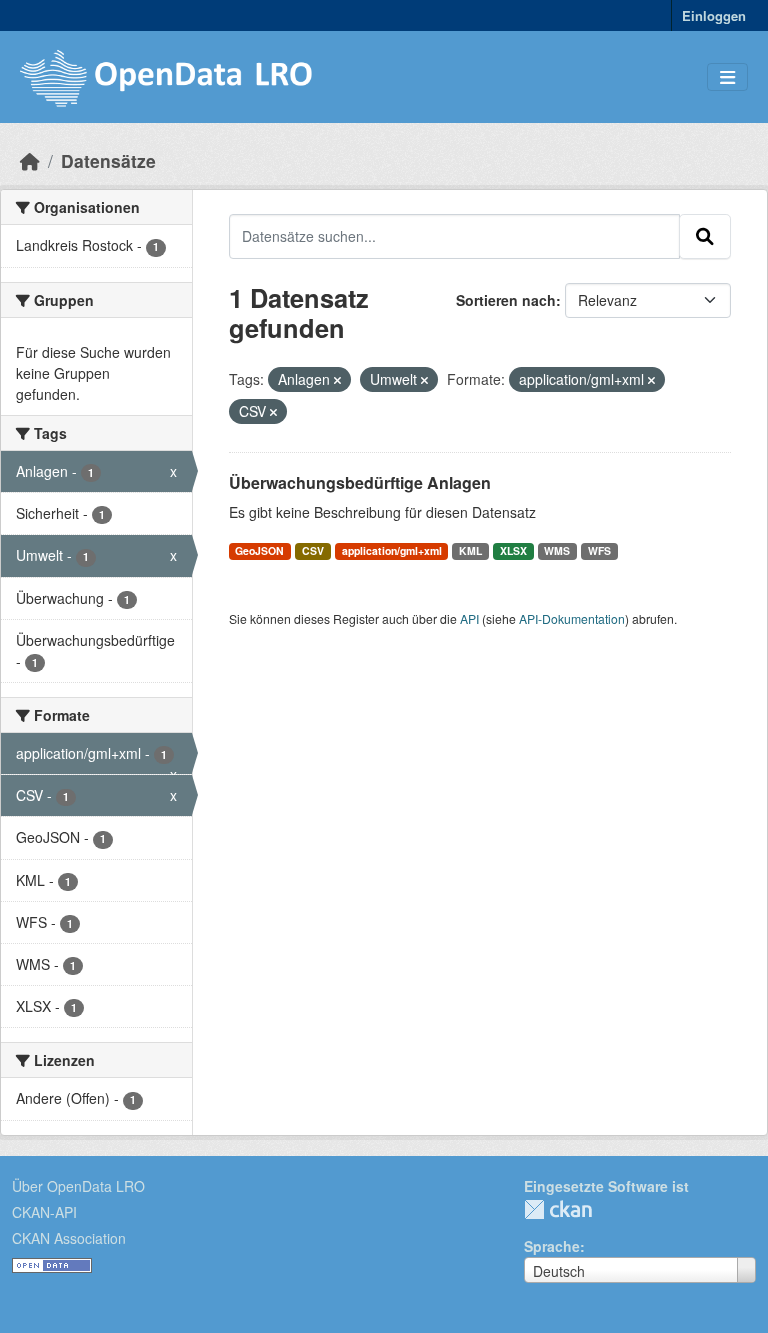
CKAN (558, 1209)
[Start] (30, 160)
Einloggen (714, 15)
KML (470, 550)
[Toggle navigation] (727, 77)
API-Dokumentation (572, 618)
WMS (557, 550)
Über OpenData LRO (78, 1186)
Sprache (552, 1246)
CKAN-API (44, 1212)
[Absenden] (705, 236)
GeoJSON (259, 550)
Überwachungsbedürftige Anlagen (360, 482)
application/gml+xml (392, 550)
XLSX (513, 550)
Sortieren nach (506, 300)
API (469, 618)
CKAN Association (69, 1238)
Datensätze (108, 160)
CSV (313, 550)
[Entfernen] (337, 380)
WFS (599, 550)
